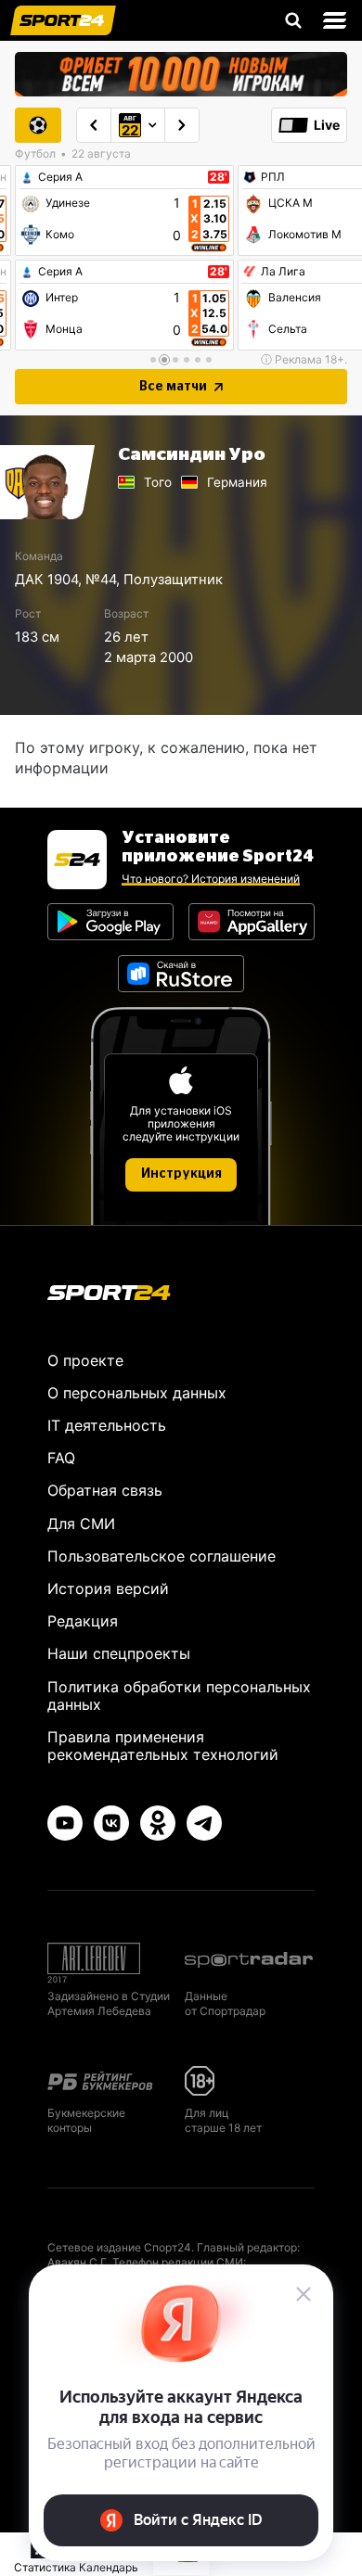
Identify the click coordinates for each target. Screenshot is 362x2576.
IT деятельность (107, 1425)
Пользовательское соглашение (162, 1556)
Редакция (83, 1621)
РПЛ (273, 177)
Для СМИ (81, 1524)
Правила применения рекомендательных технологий (163, 1746)
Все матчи (173, 387)
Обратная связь (105, 1490)
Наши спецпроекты (119, 1653)
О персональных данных (137, 1393)
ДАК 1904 (46, 580)
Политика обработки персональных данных (179, 1696)
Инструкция (181, 1174)
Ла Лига (283, 272)
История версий (108, 1588)
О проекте (85, 1360)
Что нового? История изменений (211, 879)
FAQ (61, 1458)
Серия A (60, 177)
